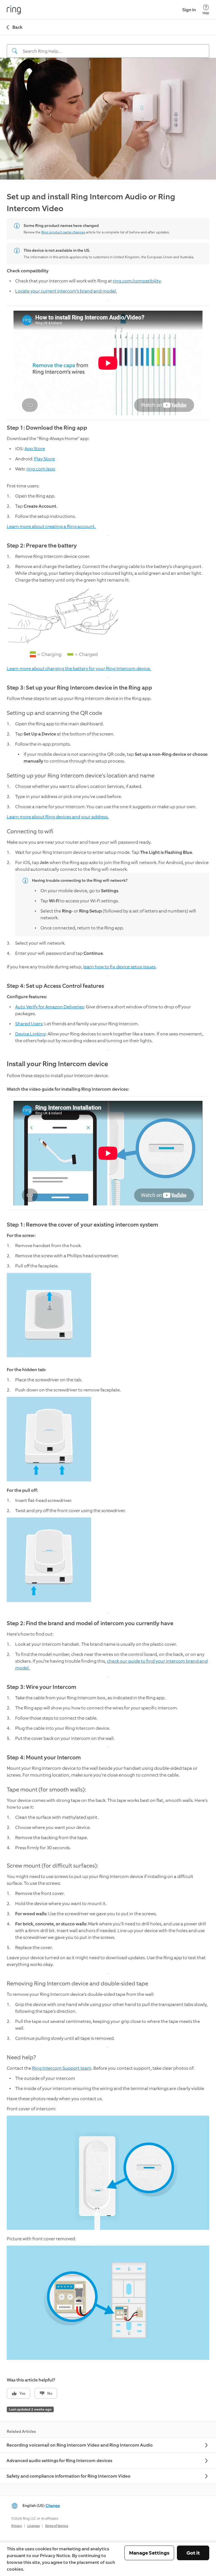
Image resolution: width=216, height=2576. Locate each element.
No (50, 2393)
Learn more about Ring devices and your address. (58, 817)
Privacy (17, 2526)
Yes (22, 2393)
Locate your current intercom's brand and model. (66, 291)
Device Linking (30, 1034)
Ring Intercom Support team (62, 2068)
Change (53, 2506)
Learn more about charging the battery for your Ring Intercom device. (79, 669)
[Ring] (14, 10)
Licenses (33, 2526)
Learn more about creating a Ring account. (51, 526)
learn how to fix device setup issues (119, 967)
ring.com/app (41, 469)
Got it (193, 2553)
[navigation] (108, 47)
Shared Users (29, 1024)
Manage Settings (149, 2553)
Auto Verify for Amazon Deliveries (49, 1007)
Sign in (189, 10)
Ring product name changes (63, 232)
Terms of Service (57, 2526)
